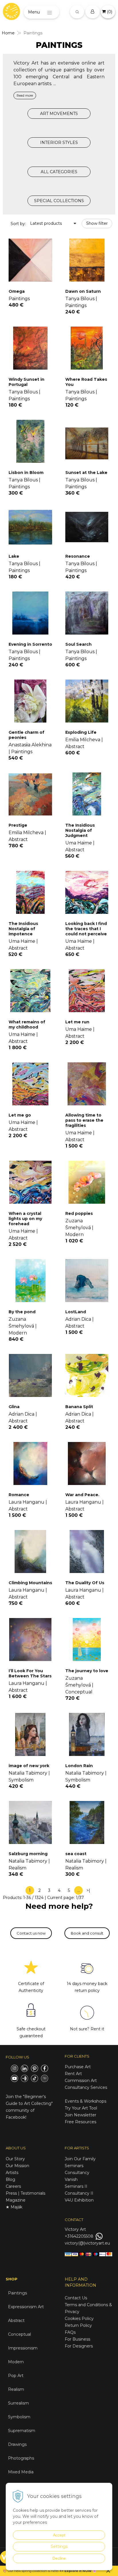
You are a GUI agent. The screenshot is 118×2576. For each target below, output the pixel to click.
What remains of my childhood (27, 1024)
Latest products (46, 223)
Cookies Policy (79, 2319)
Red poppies (79, 1213)
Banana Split (79, 1407)
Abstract (16, 2321)
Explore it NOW (78, 2571)
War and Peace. (82, 1495)
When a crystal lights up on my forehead (25, 1219)
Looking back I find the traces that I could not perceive (86, 929)
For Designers (79, 2346)
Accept (59, 2535)
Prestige (18, 825)
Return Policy (78, 2325)
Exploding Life (81, 732)
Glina (14, 1407)
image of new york (29, 1766)
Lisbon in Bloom (26, 473)
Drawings (17, 2444)
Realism (16, 2389)
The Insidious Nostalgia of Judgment (80, 830)
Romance (19, 1495)
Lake (14, 556)
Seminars (74, 2166)
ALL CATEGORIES (59, 172)
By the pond (22, 1312)
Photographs (21, 2458)
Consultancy (77, 2173)
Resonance (78, 556)
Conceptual (19, 2334)
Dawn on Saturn (83, 291)
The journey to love (87, 1671)
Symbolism (19, 2417)
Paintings (17, 2293)
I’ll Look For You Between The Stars (30, 1673)
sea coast (76, 1854)
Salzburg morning (28, 1854)
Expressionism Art (26, 2307)
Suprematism (22, 2431)
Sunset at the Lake (86, 473)
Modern (16, 2362)
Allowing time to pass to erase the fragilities (84, 1120)
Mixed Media (21, 2472)
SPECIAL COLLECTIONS (59, 201)
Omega (17, 291)
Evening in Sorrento (30, 644)
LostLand (76, 1312)
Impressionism (23, 2348)
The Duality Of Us (85, 1583)
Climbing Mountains (30, 1583)
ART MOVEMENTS (59, 114)
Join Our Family (80, 2159)
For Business (78, 2339)
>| (88, 1890)
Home (8, 33)
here (54, 2571)
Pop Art (16, 2376)
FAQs (70, 2332)
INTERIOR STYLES (59, 143)
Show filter (97, 223)
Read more (25, 95)
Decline (59, 2558)
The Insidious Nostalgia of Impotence (23, 929)
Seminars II (76, 2186)
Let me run (77, 1022)
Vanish (71, 2179)
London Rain (79, 1766)
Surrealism (18, 2403)
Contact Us (76, 2298)
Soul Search (78, 644)
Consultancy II (79, 2193)
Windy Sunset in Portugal (26, 382)
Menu (34, 12)
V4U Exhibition (79, 2200)
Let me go (20, 1115)
